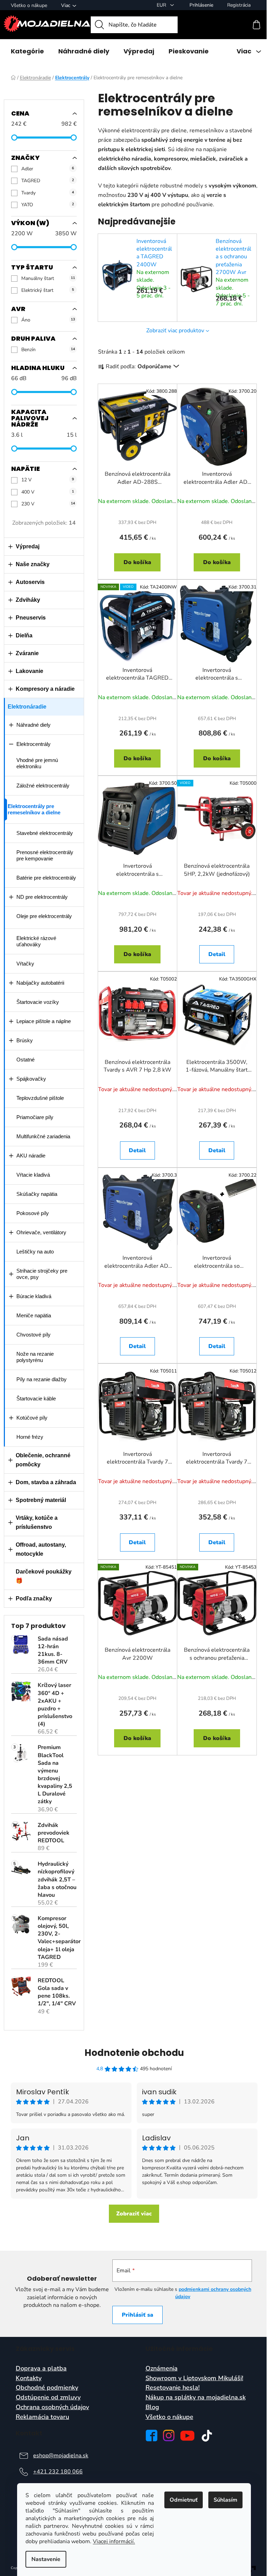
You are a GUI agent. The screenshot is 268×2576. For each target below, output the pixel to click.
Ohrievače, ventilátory (41, 1232)
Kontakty (29, 2378)
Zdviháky (28, 600)
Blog (152, 2407)
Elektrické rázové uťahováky (36, 941)
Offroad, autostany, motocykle (41, 1549)
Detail (217, 954)
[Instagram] (169, 2436)
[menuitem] (27, 51)
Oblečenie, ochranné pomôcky (43, 1460)
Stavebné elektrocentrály (45, 833)
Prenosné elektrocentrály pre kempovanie (45, 855)
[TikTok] (207, 2436)
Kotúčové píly (32, 1418)
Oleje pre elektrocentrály (44, 916)
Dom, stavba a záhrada (46, 1482)
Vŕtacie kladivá (33, 1175)
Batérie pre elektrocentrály (46, 878)
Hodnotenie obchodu (134, 2053)
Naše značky (33, 564)
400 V (48, 492)
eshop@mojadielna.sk (61, 2456)
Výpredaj (28, 546)
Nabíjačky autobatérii (40, 983)
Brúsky (25, 1040)
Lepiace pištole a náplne (44, 1021)
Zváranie (27, 653)
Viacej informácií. (114, 2541)
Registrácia (239, 5)
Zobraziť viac (134, 2214)
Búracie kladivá (34, 1296)
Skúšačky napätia (37, 1194)
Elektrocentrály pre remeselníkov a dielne (34, 809)
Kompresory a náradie (45, 689)
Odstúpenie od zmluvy (48, 2398)
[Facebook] (151, 2436)
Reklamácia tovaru (42, 2417)
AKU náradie (31, 1156)
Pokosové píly (33, 1213)
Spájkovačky (31, 1079)
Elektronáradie (27, 707)
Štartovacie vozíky (38, 1002)
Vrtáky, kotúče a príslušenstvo (37, 1522)
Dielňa (24, 635)
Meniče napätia (34, 1315)
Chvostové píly (33, 1335)
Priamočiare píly (35, 1117)
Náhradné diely (33, 725)
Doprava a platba (41, 2369)
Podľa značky (34, 1598)
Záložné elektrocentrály (43, 786)
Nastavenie (46, 2559)
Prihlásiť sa (137, 2315)
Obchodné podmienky (47, 2388)
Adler (48, 169)
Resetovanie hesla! (173, 2388)
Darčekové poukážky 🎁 (44, 1576)
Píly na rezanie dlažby (42, 1379)
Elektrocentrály (33, 744)
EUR (162, 5)
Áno (48, 320)
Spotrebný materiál (41, 1500)
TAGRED (48, 181)
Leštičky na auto (35, 1252)
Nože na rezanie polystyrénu (35, 1357)
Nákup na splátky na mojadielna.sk (196, 2398)
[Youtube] (187, 2436)
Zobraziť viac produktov (175, 331)
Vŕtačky (25, 964)
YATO (48, 205)
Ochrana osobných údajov (52, 2407)
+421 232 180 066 (58, 2472)
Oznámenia (162, 2369)
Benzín (48, 350)
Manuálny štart (48, 278)
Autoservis (30, 582)
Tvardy (48, 193)
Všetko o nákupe (29, 5)
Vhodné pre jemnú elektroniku (37, 763)
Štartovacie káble (36, 1398)
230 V (48, 504)
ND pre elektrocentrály (42, 897)
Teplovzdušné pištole (40, 1098)
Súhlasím (225, 2500)
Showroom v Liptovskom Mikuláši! (194, 2378)
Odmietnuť (184, 2500)
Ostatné (25, 1060)
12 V (48, 480)
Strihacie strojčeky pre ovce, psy (42, 1274)
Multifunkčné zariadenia (43, 1136)
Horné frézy (30, 1437)
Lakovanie (29, 671)
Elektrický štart (48, 290)
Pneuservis (31, 618)
